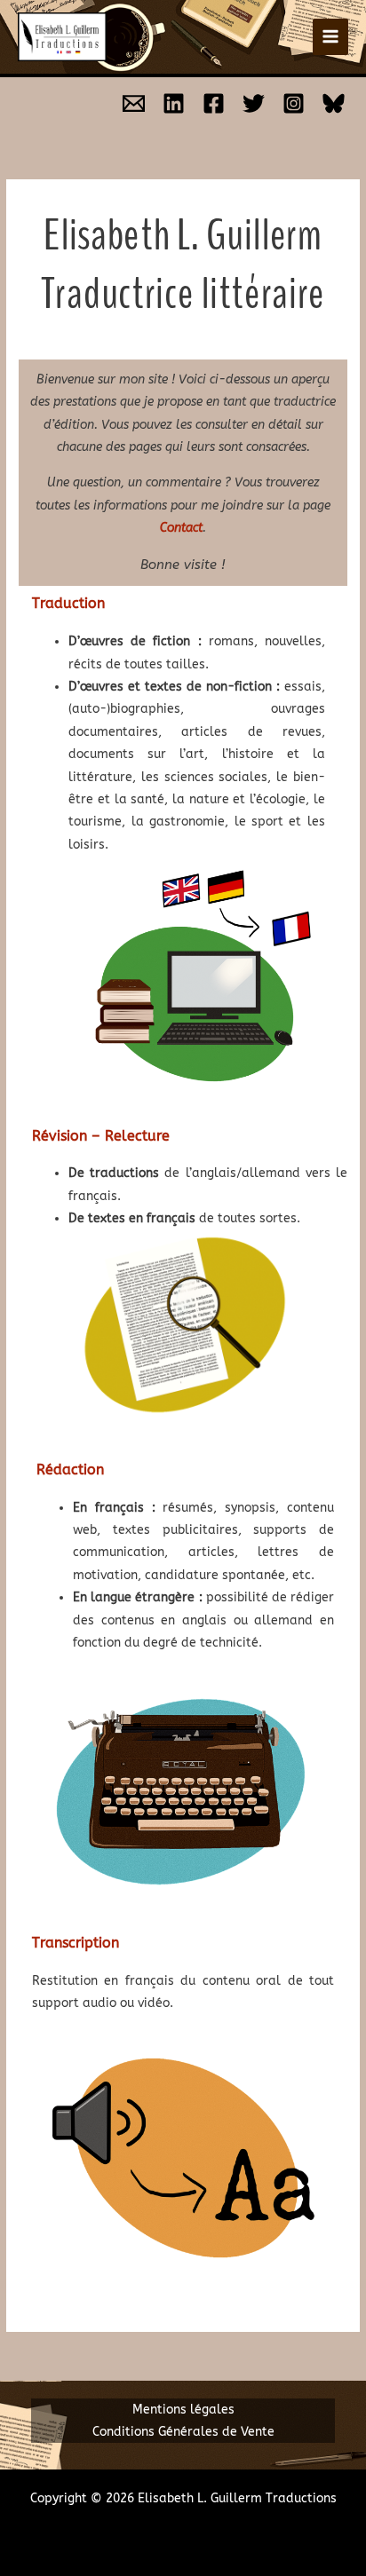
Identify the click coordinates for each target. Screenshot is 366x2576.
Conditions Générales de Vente (183, 2432)
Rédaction (70, 1470)
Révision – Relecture (101, 1136)
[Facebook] (214, 103)
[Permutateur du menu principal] (331, 37)
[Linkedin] (174, 103)
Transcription (76, 1943)
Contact (181, 528)
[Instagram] (294, 103)
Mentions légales (183, 2410)
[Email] (134, 103)
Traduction (68, 603)
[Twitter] (254, 103)
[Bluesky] (334, 103)
